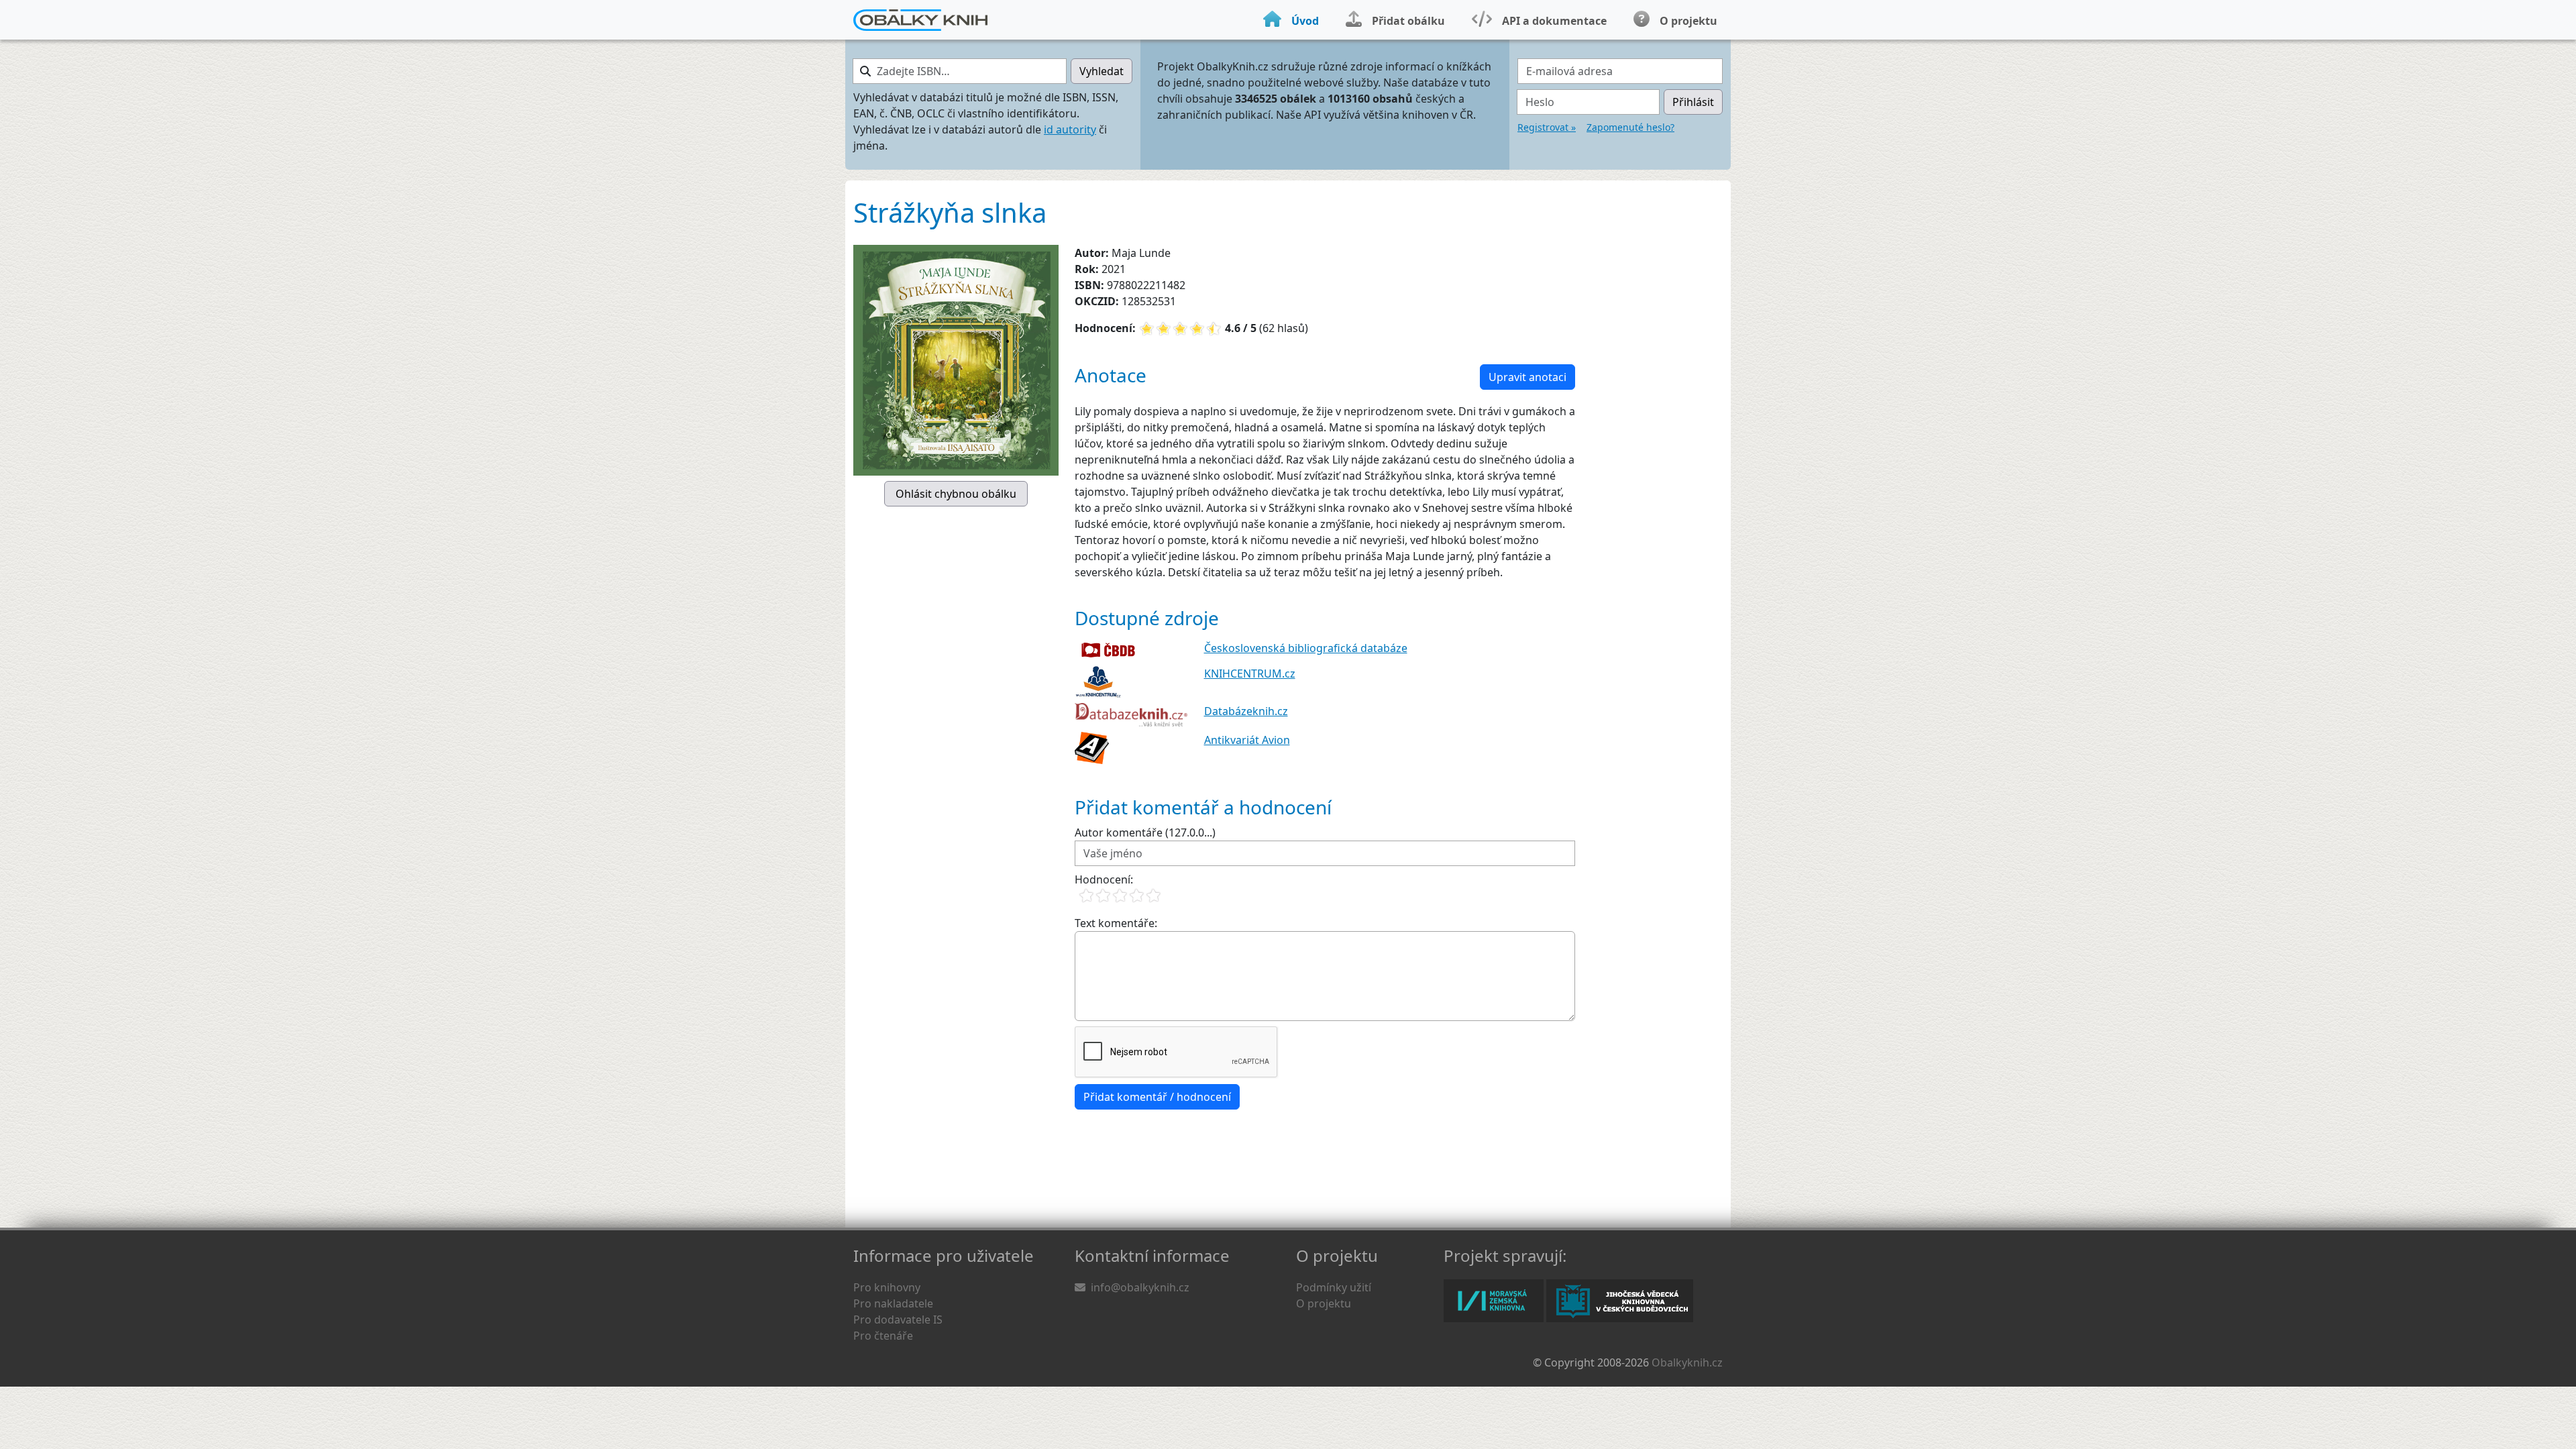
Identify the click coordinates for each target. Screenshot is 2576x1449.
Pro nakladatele (893, 1303)
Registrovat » (1547, 127)
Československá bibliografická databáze (1306, 648)
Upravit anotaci (1527, 377)
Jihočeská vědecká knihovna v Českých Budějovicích (1620, 1301)
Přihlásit (1693, 102)
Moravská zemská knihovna (1494, 1301)
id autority (1070, 129)
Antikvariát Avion (1247, 740)
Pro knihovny (887, 1287)
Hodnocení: (1104, 879)
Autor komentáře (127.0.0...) (1145, 833)
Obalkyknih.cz (1687, 1362)
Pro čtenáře (883, 1336)
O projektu (1324, 1303)
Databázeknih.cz (1246, 711)
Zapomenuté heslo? (1630, 127)
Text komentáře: (1116, 923)
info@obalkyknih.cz (1140, 1287)
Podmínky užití (1334, 1287)
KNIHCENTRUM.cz (1250, 674)
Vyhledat (1102, 71)
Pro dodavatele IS (898, 1320)
